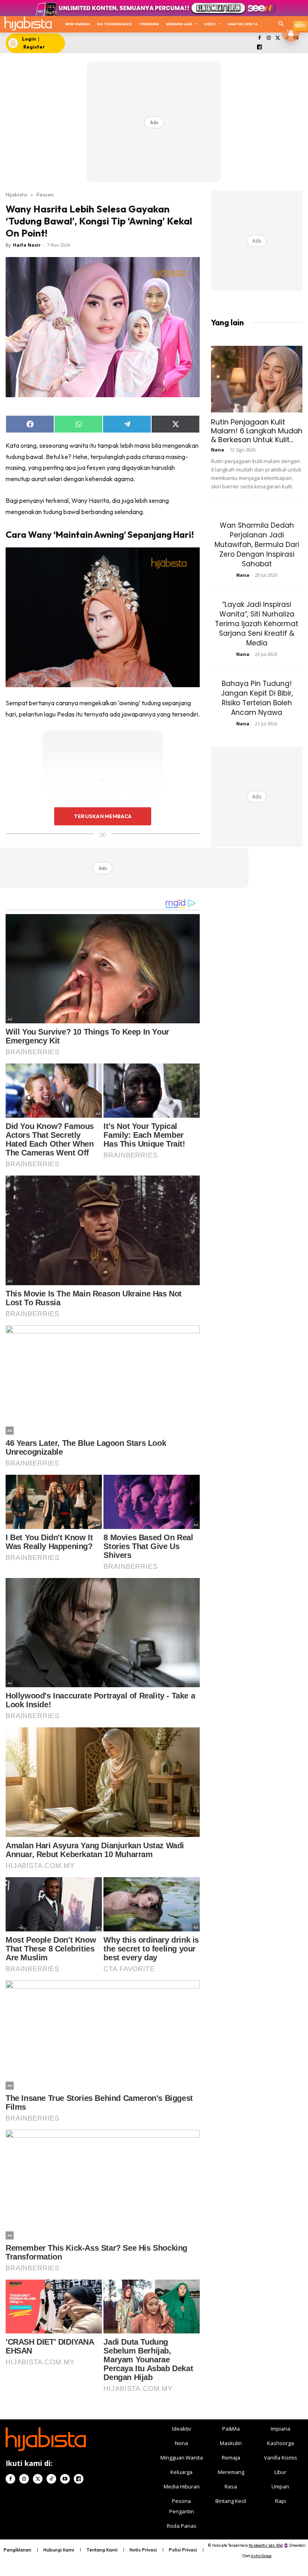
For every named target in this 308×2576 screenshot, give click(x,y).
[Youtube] (65, 2479)
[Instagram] (268, 38)
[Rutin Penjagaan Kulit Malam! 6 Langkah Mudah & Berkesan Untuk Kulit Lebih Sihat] (257, 379)
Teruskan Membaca (103, 816)
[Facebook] (260, 38)
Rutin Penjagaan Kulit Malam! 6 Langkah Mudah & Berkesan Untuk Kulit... (257, 431)
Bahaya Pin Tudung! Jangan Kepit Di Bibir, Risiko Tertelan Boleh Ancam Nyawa (257, 698)
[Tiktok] (51, 2479)
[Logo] (28, 23)
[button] (281, 24)
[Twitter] (278, 38)
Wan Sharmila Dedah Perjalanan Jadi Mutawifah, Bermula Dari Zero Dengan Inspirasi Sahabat (257, 545)
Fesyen (45, 194)
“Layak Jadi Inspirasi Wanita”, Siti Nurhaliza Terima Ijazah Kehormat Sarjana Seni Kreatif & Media (257, 624)
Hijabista (16, 194)
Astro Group (261, 2556)
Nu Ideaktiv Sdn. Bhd (266, 2545)
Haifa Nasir (27, 245)
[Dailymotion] (260, 48)
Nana (218, 450)
